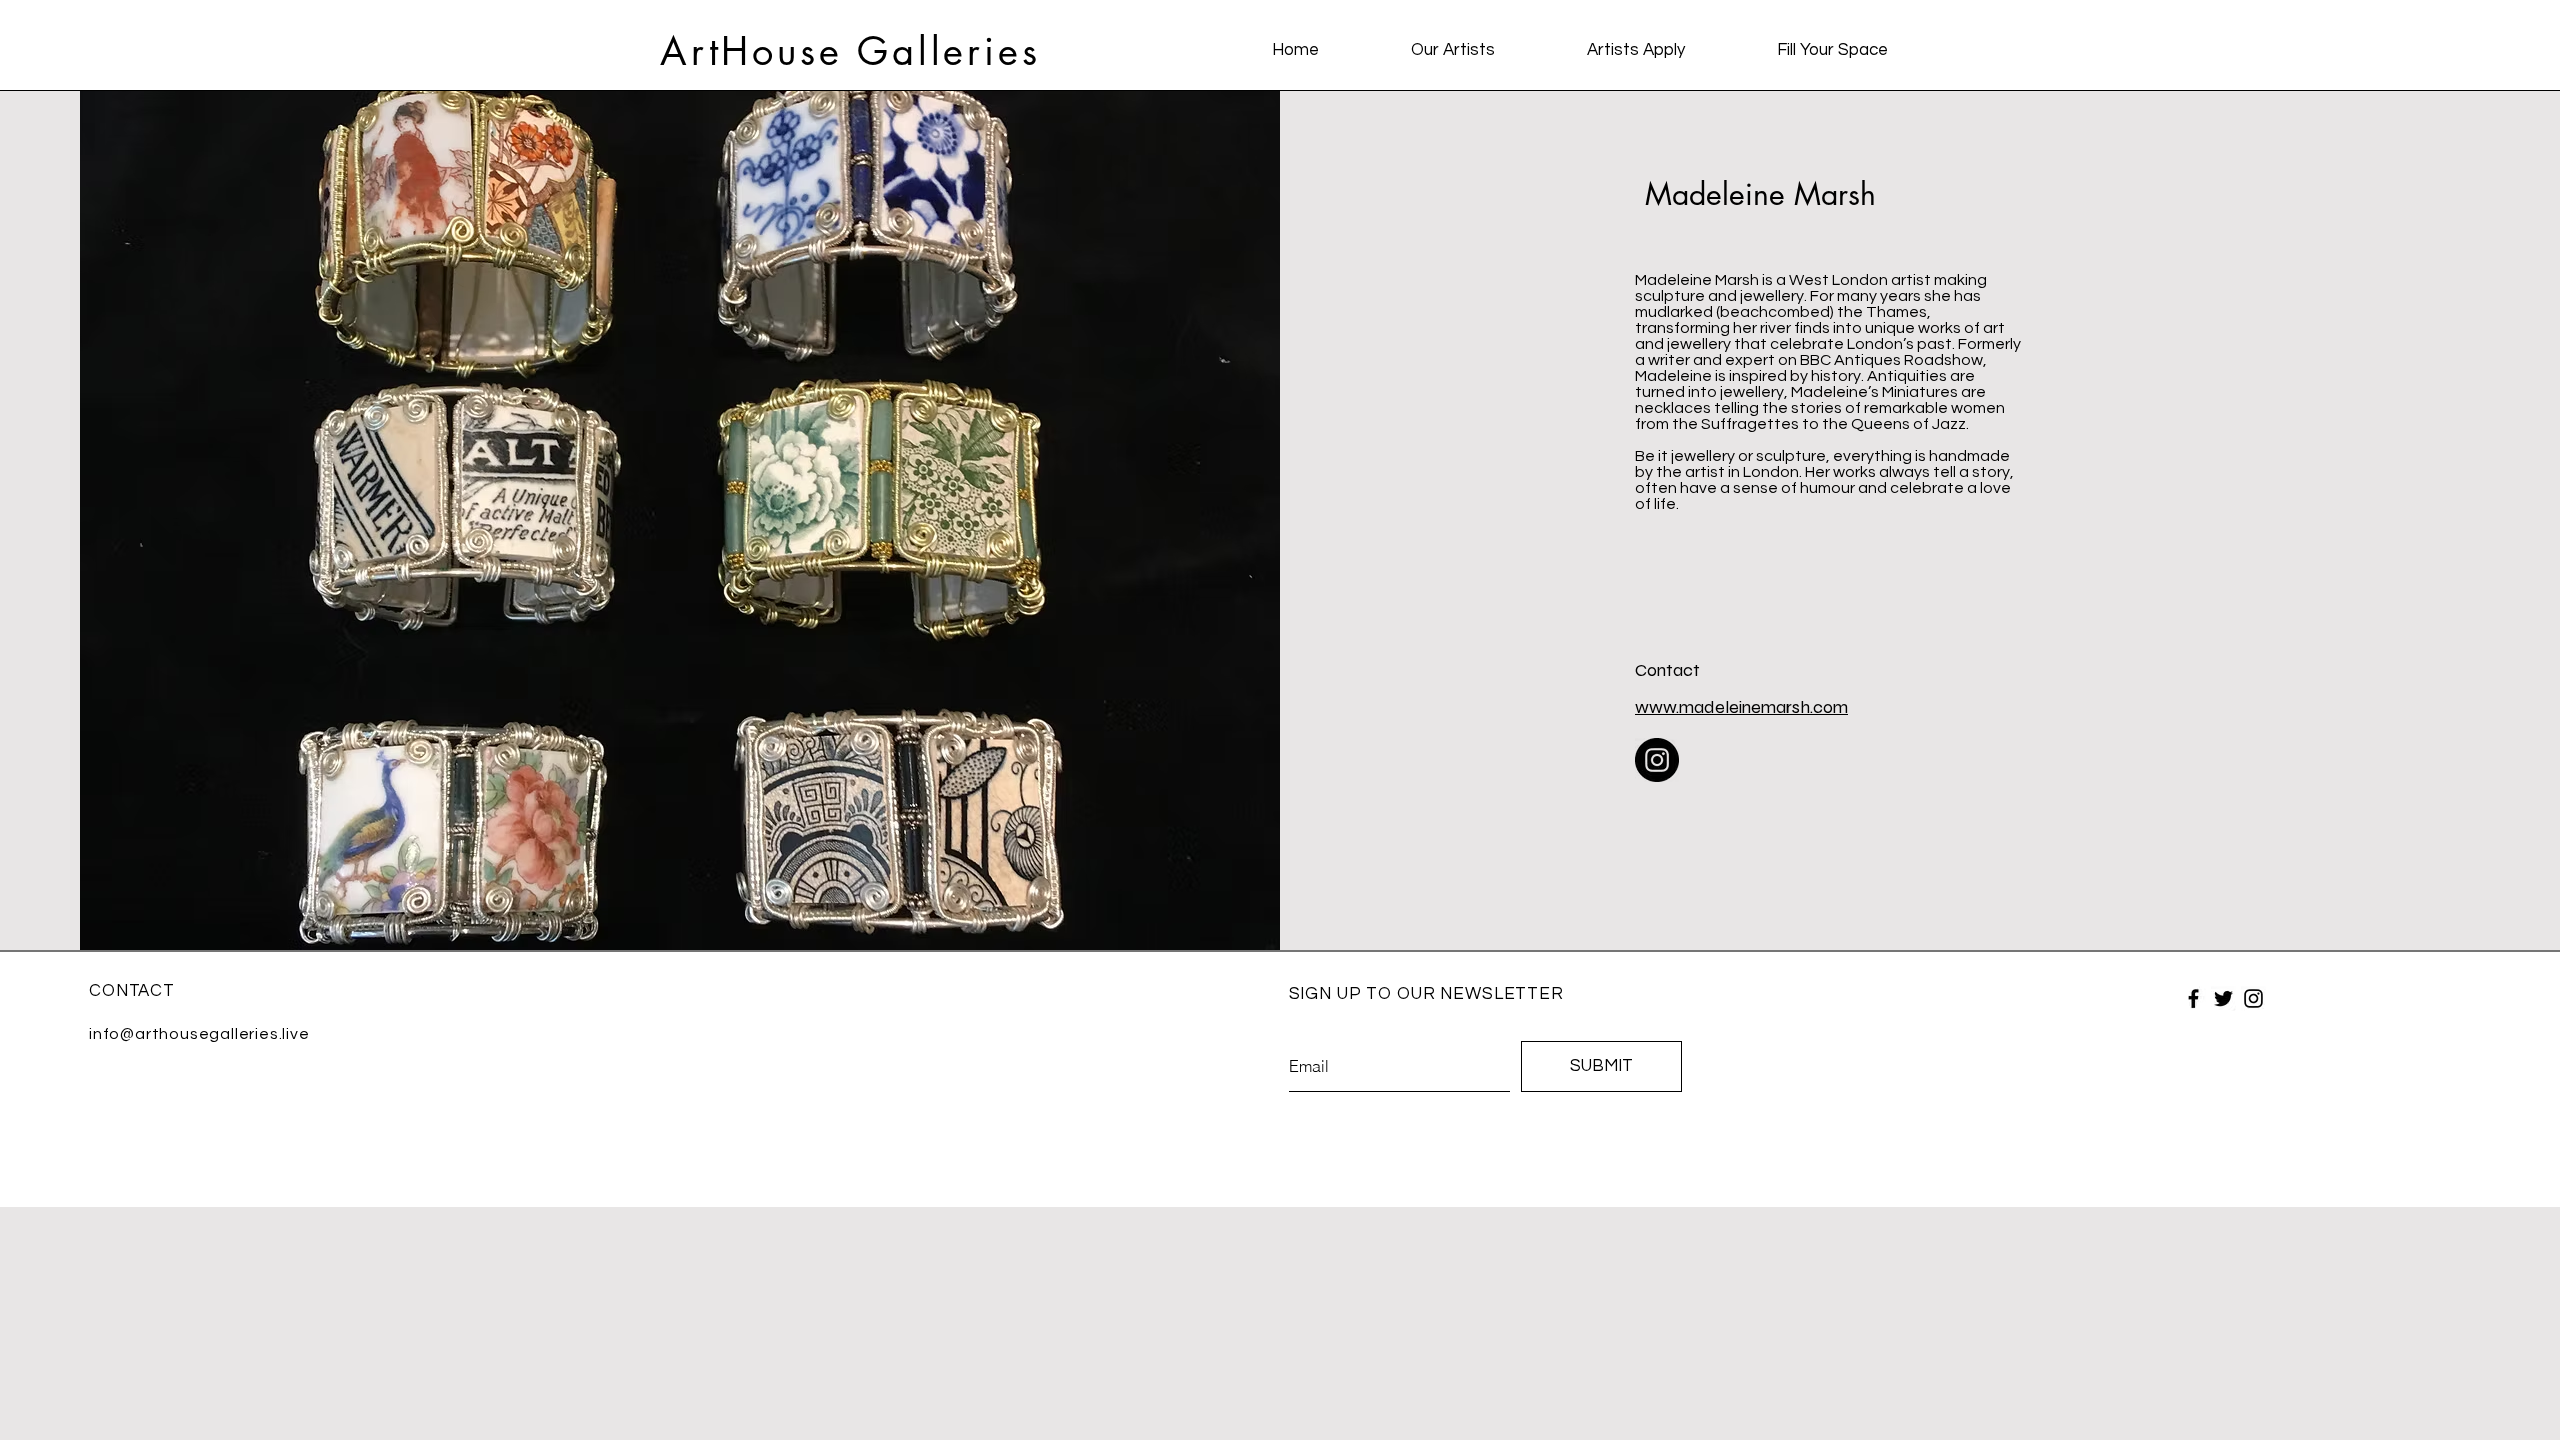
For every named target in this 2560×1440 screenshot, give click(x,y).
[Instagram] (1657, 760)
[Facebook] (2193, 998)
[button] (1453, 50)
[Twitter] (2223, 998)
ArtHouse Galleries (850, 51)
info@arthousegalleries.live (199, 1034)
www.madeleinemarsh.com (1741, 707)
